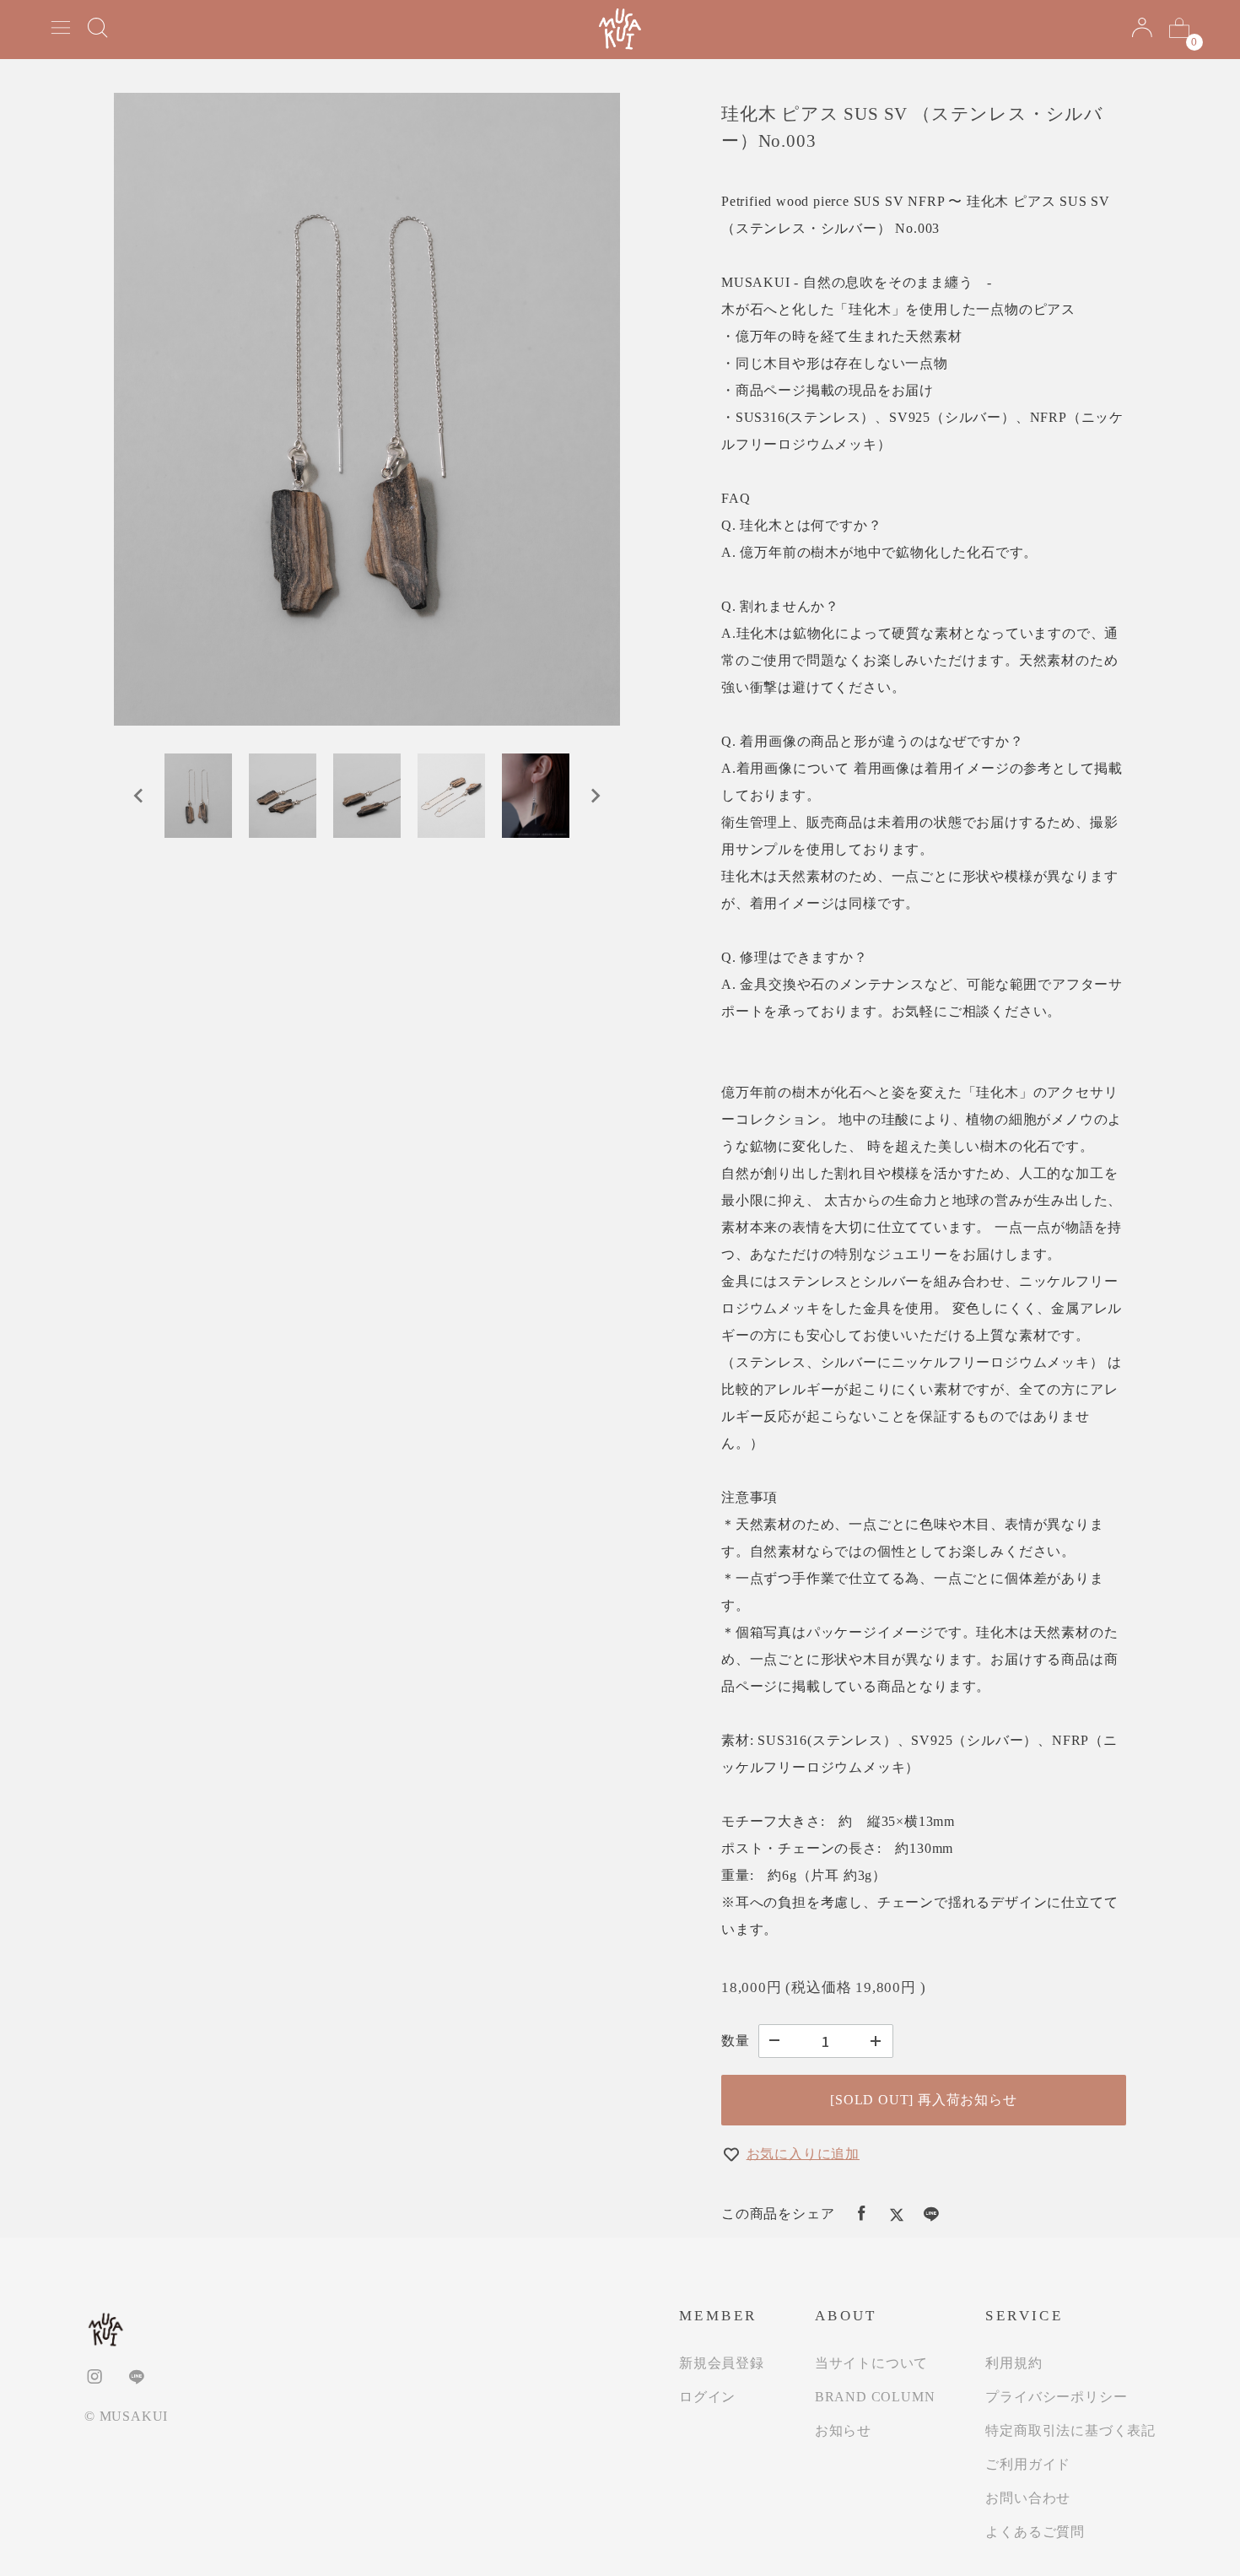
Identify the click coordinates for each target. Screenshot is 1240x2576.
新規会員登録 (722, 2363)
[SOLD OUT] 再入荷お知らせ (923, 2100)
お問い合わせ (1028, 2498)
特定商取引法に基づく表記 (1070, 2430)
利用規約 (1014, 2363)
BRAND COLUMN (875, 2397)
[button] (198, 796)
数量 (736, 2041)
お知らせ (843, 2430)
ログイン (707, 2397)
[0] (1179, 30)
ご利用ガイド (1028, 2464)
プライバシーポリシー (1056, 2397)
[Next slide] (595, 796)
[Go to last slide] (139, 796)
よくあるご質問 (1035, 2532)
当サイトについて (871, 2363)
